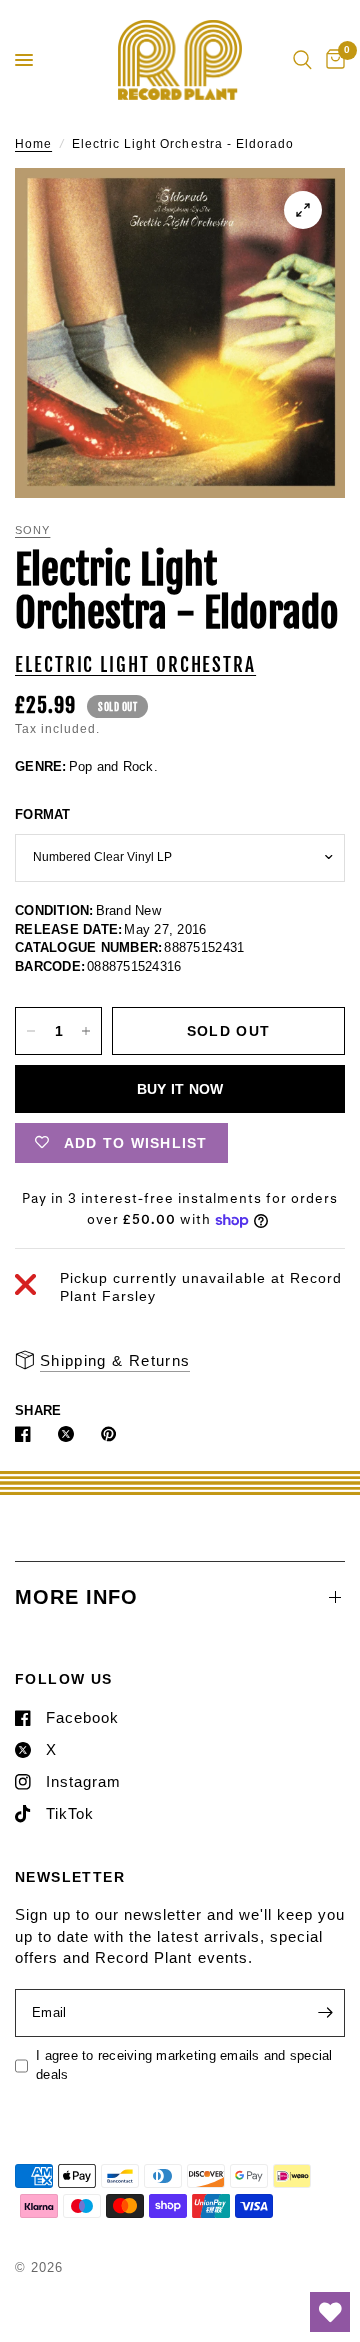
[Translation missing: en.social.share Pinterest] (113, 1434)
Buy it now (180, 1089)
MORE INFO (76, 1597)
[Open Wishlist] (330, 2312)
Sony (32, 530)
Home (33, 144)
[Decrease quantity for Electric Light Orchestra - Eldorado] (31, 1031)
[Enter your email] (325, 2013)
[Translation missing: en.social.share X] (70, 1434)
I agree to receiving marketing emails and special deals (184, 2065)
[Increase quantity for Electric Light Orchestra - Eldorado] (86, 1031)
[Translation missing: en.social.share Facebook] (27, 1434)
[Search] (302, 60)
